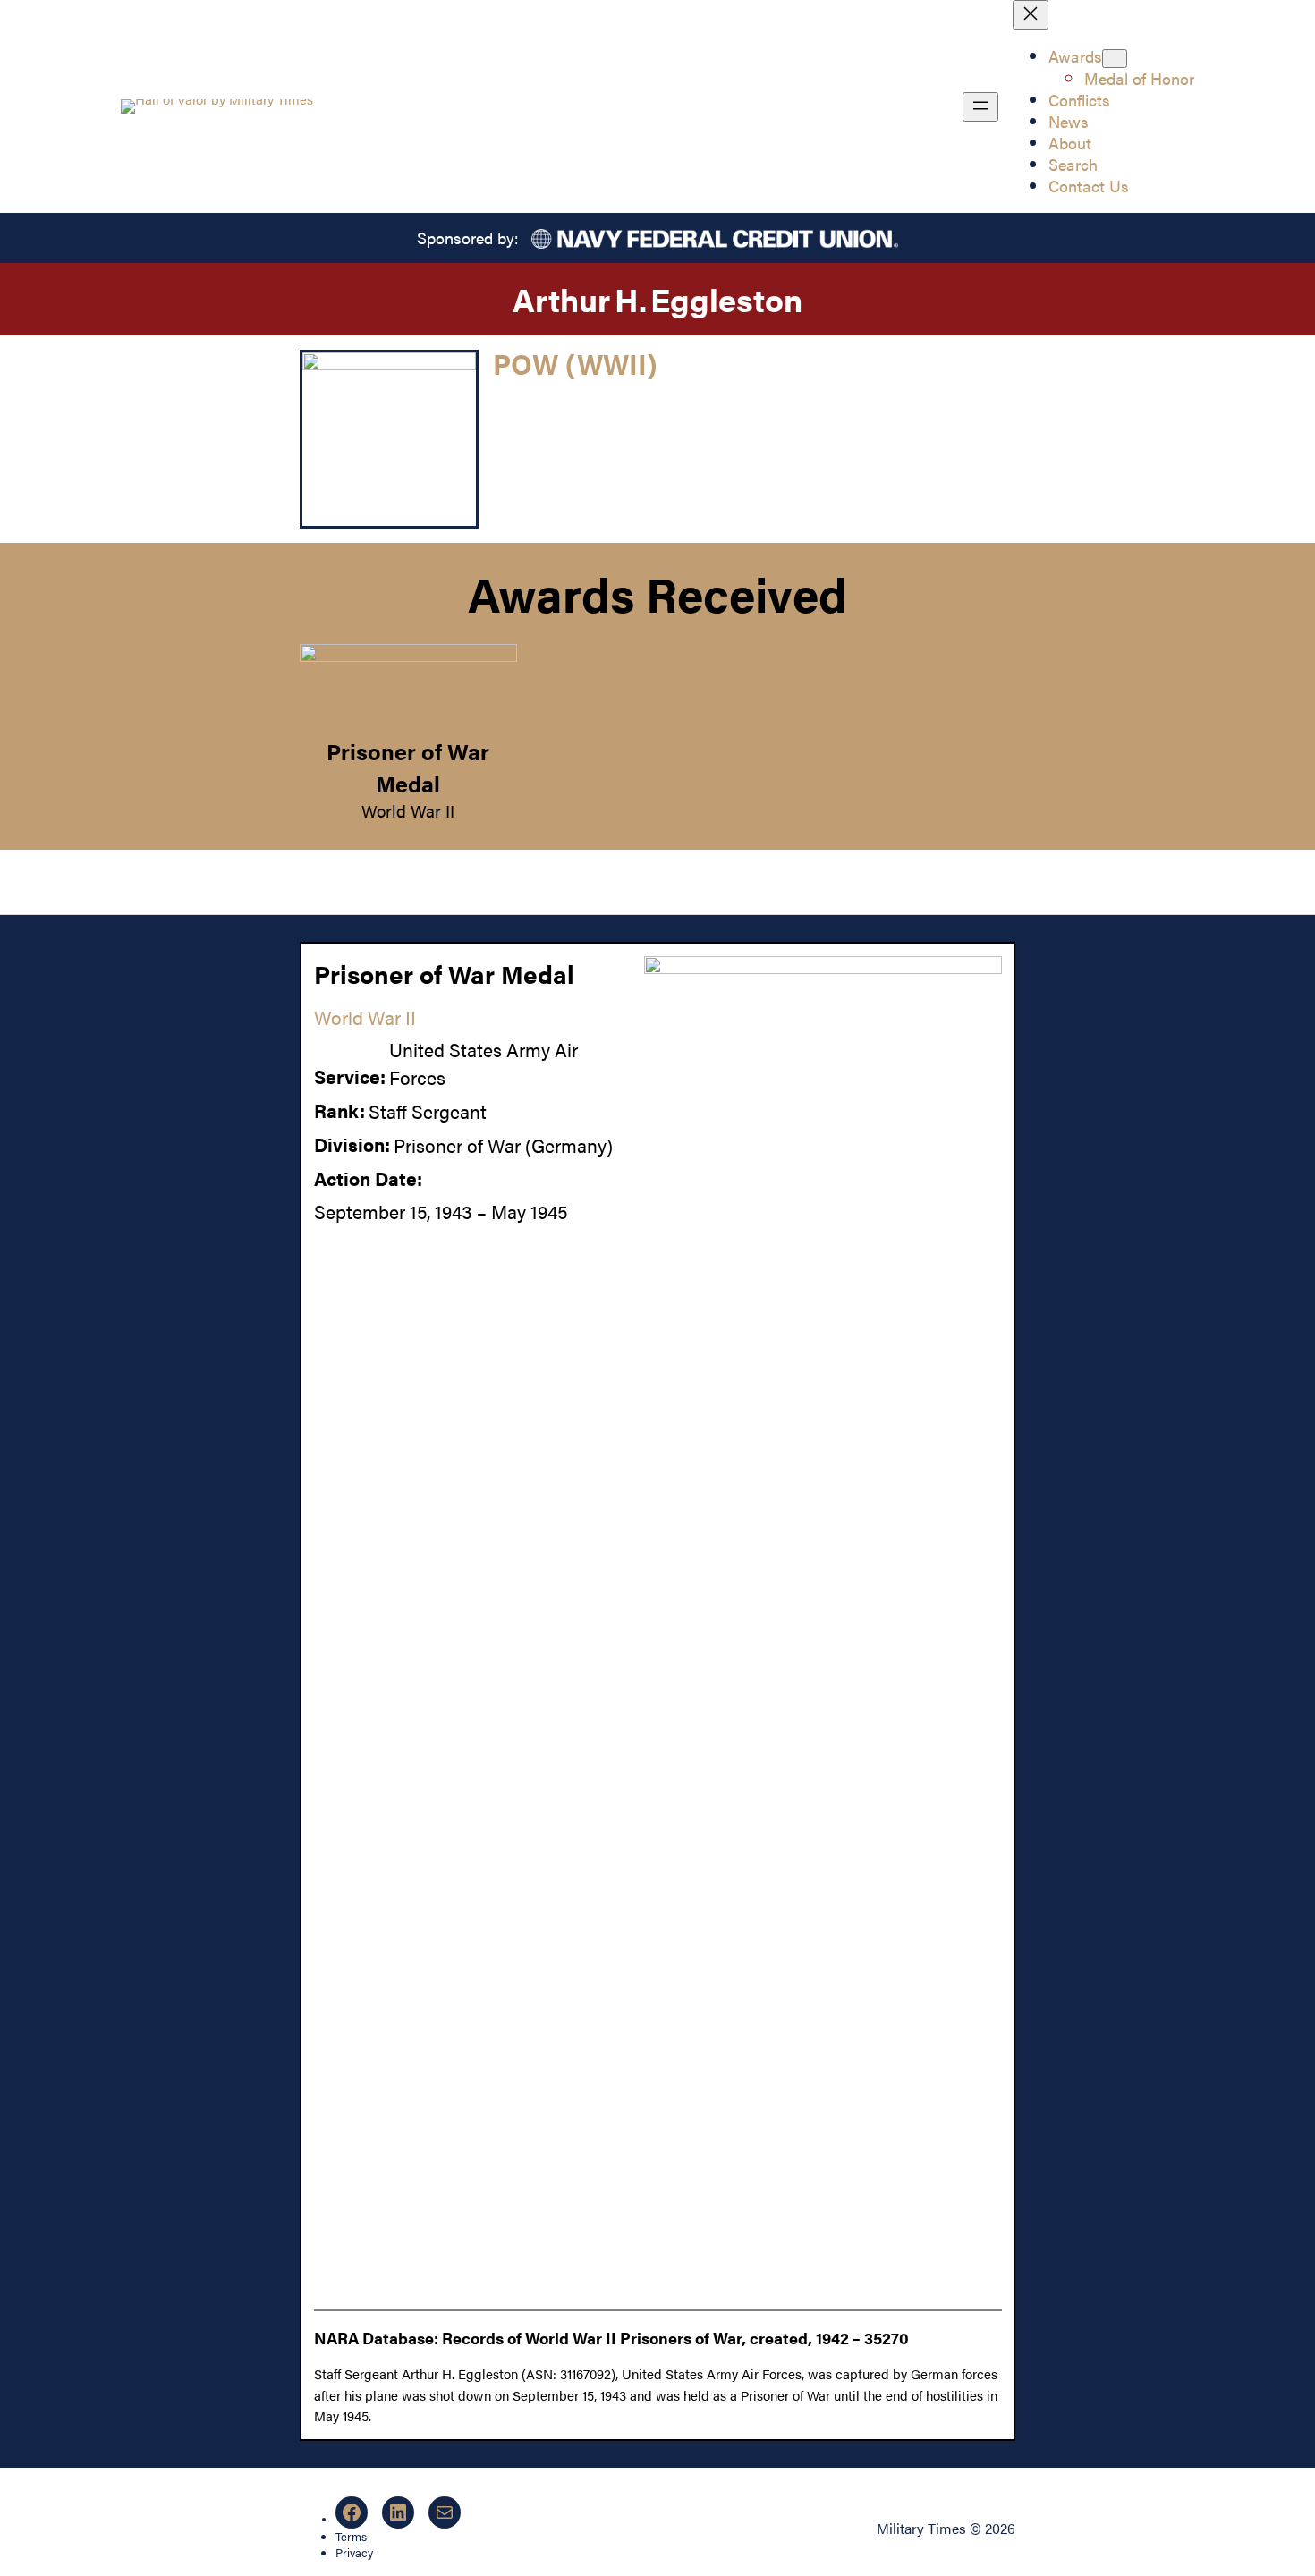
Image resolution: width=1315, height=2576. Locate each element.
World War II (408, 810)
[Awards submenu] (1115, 59)
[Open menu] (980, 107)
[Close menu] (1031, 15)
